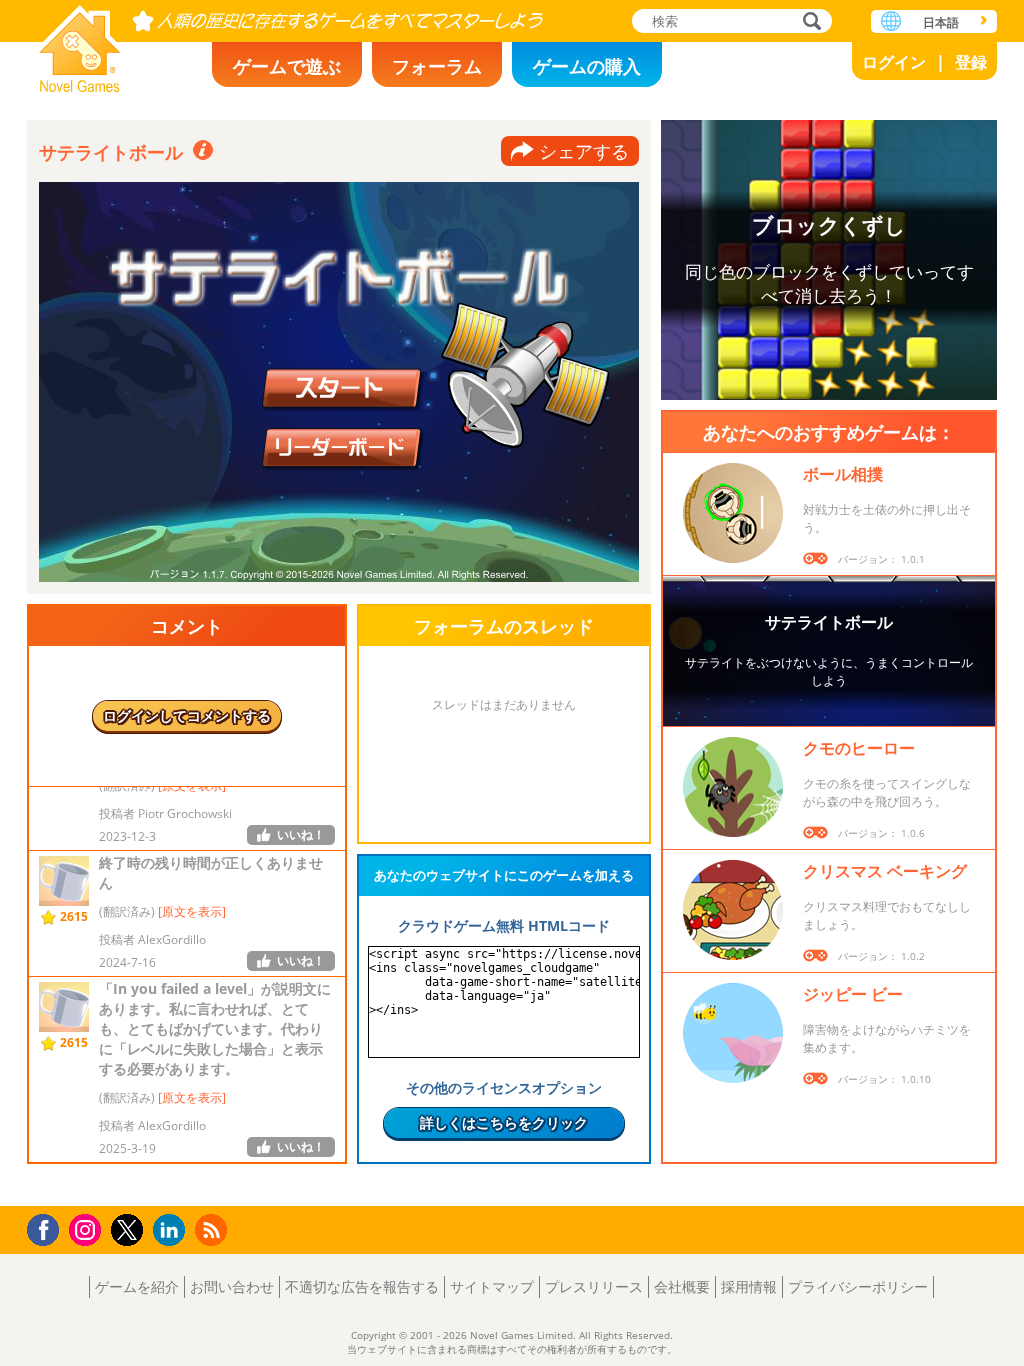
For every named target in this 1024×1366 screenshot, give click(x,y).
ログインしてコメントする (187, 715)
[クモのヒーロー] (733, 787)
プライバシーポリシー (858, 1286)
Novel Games (80, 42)
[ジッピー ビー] (733, 1033)
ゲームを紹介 (137, 1286)
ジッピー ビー (853, 994)
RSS (213, 1229)
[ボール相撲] (733, 513)
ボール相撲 (843, 474)
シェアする (584, 151)
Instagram (88, 1228)
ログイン (894, 62)
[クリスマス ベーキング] (733, 910)
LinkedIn (172, 1230)
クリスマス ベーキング (885, 871)
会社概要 (682, 1286)
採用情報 (749, 1286)
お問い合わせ (232, 1286)
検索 (809, 22)
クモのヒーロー (859, 748)
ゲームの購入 (587, 66)
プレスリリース (594, 1286)
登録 (971, 62)
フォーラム (437, 66)
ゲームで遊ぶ (287, 66)
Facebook (48, 1227)
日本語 (941, 22)
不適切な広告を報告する (362, 1286)
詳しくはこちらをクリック (504, 1122)
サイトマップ (492, 1286)
